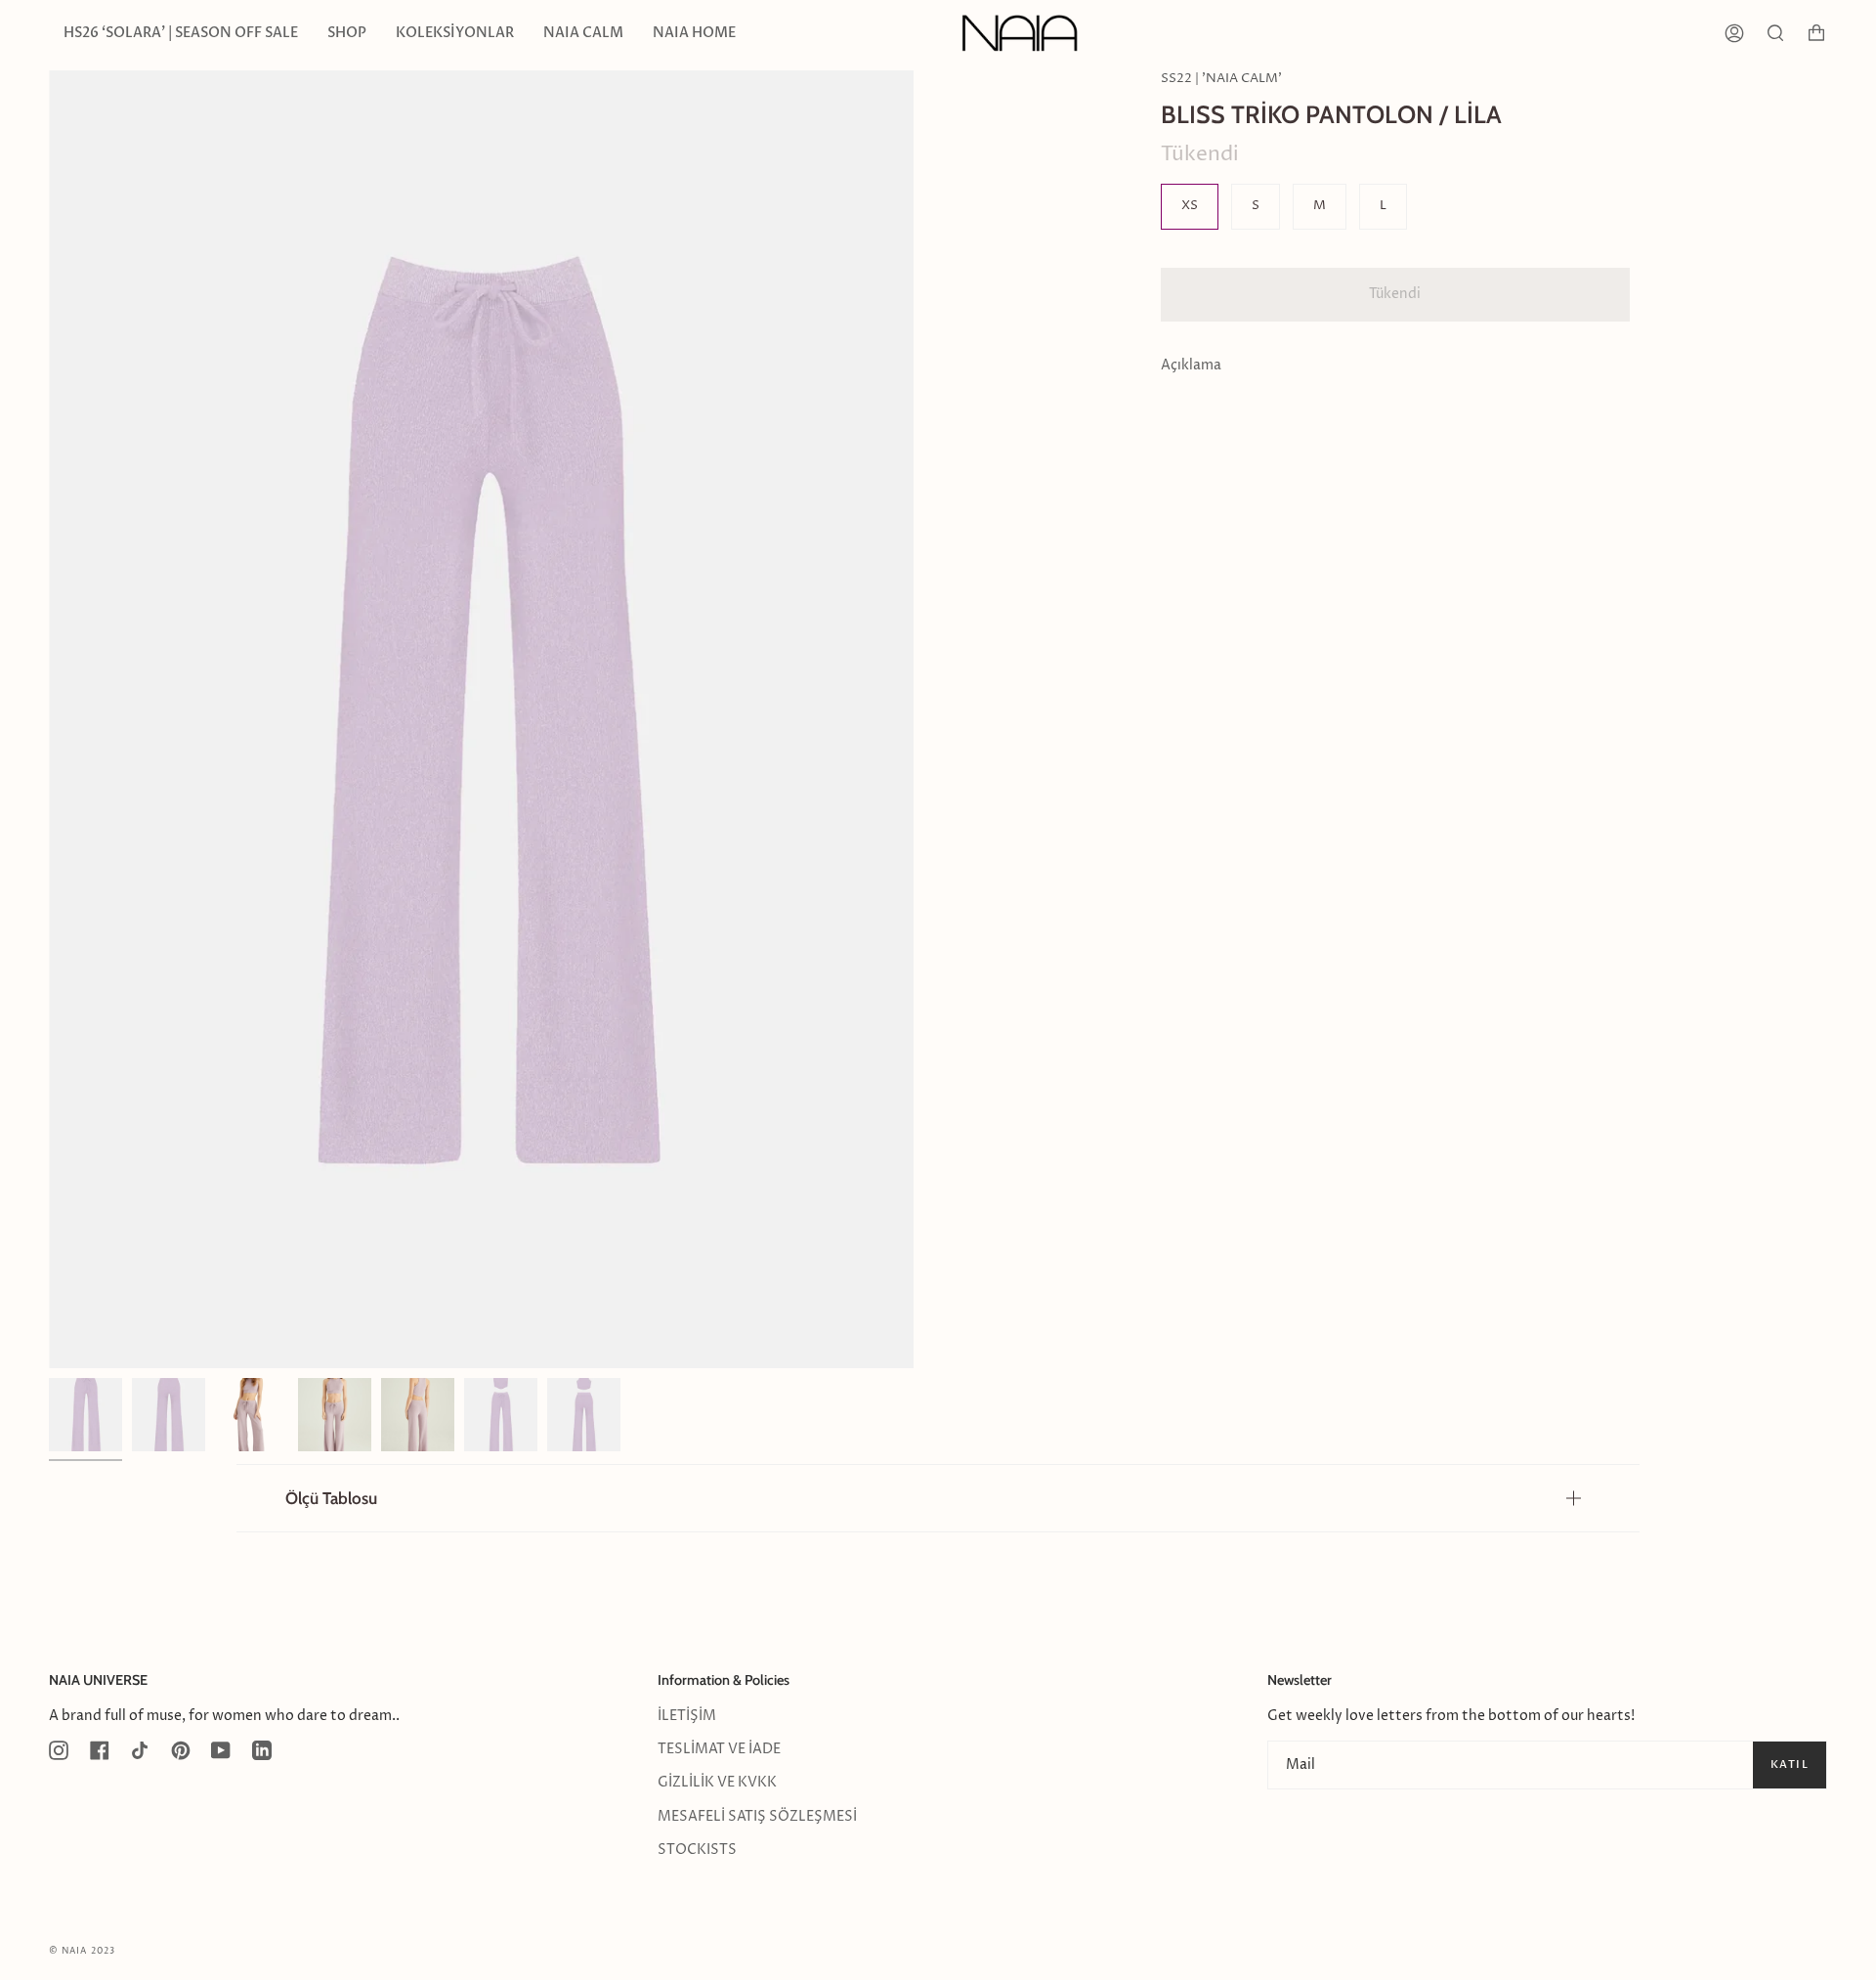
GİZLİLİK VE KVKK (717, 1783)
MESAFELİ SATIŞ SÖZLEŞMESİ (757, 1817)
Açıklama (1191, 366)
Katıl (1790, 1765)
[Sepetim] (1816, 33)
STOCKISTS (697, 1850)
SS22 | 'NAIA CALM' (1221, 79)
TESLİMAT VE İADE (719, 1749)
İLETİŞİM (687, 1716)
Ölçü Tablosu (331, 1498)
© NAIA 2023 (82, 1951)
